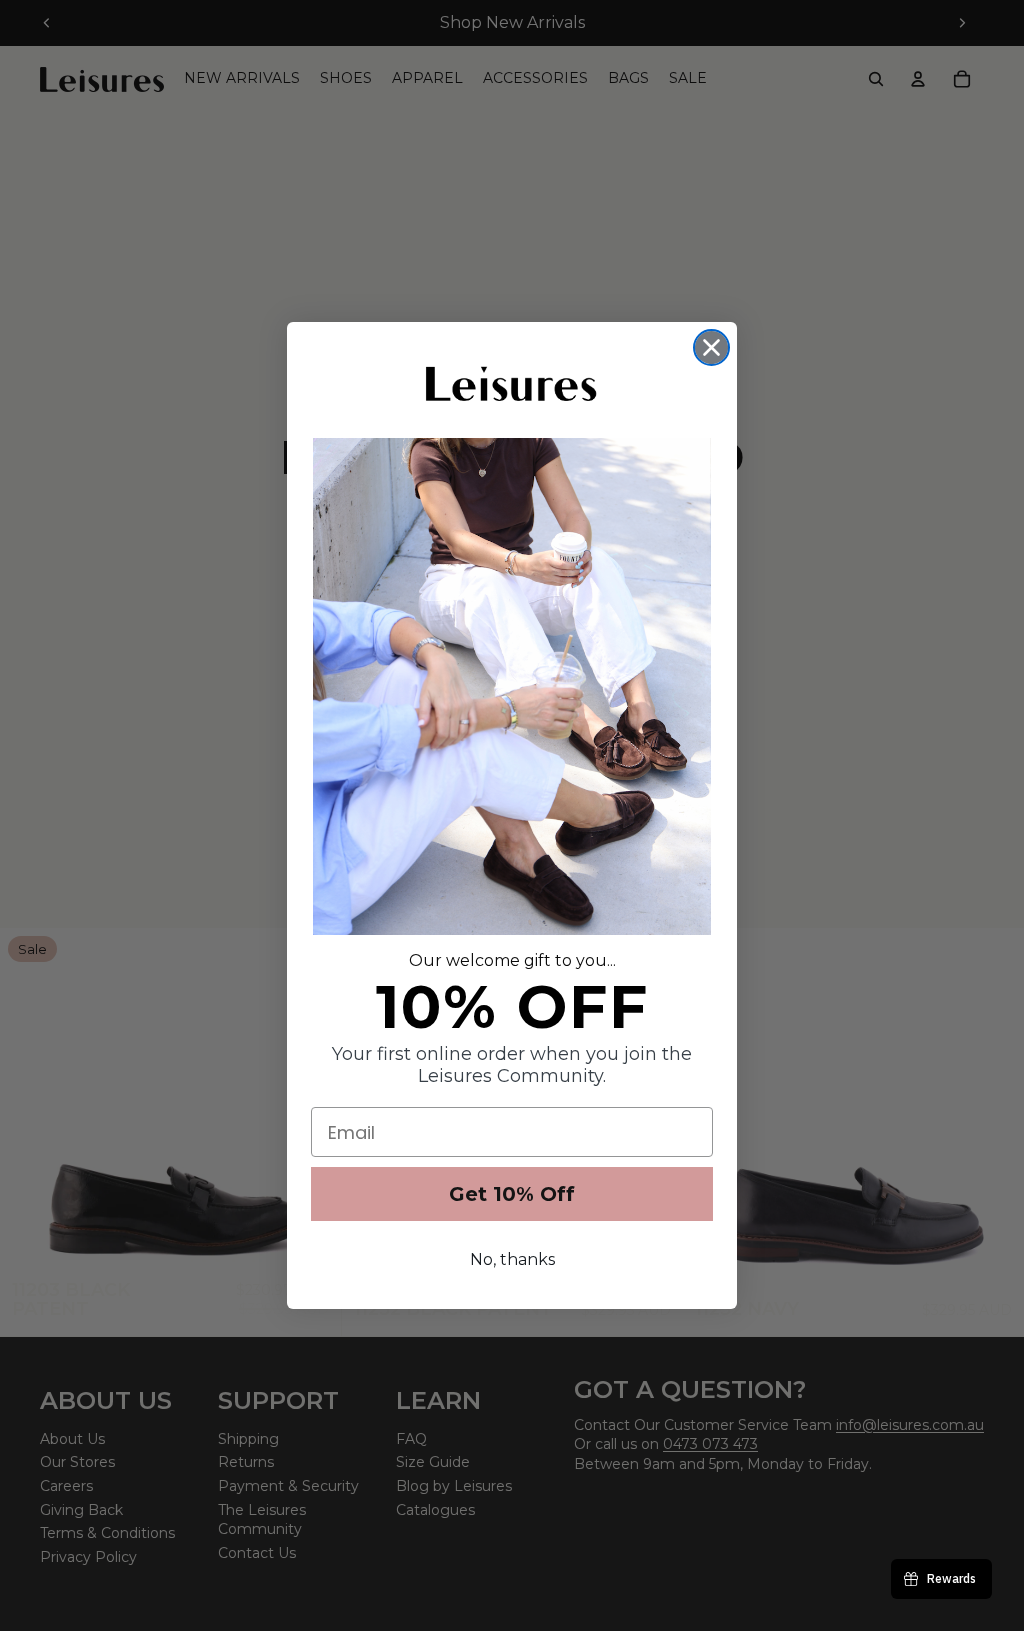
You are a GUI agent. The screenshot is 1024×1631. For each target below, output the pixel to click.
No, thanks (512, 1259)
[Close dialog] (711, 347)
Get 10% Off (512, 1194)
